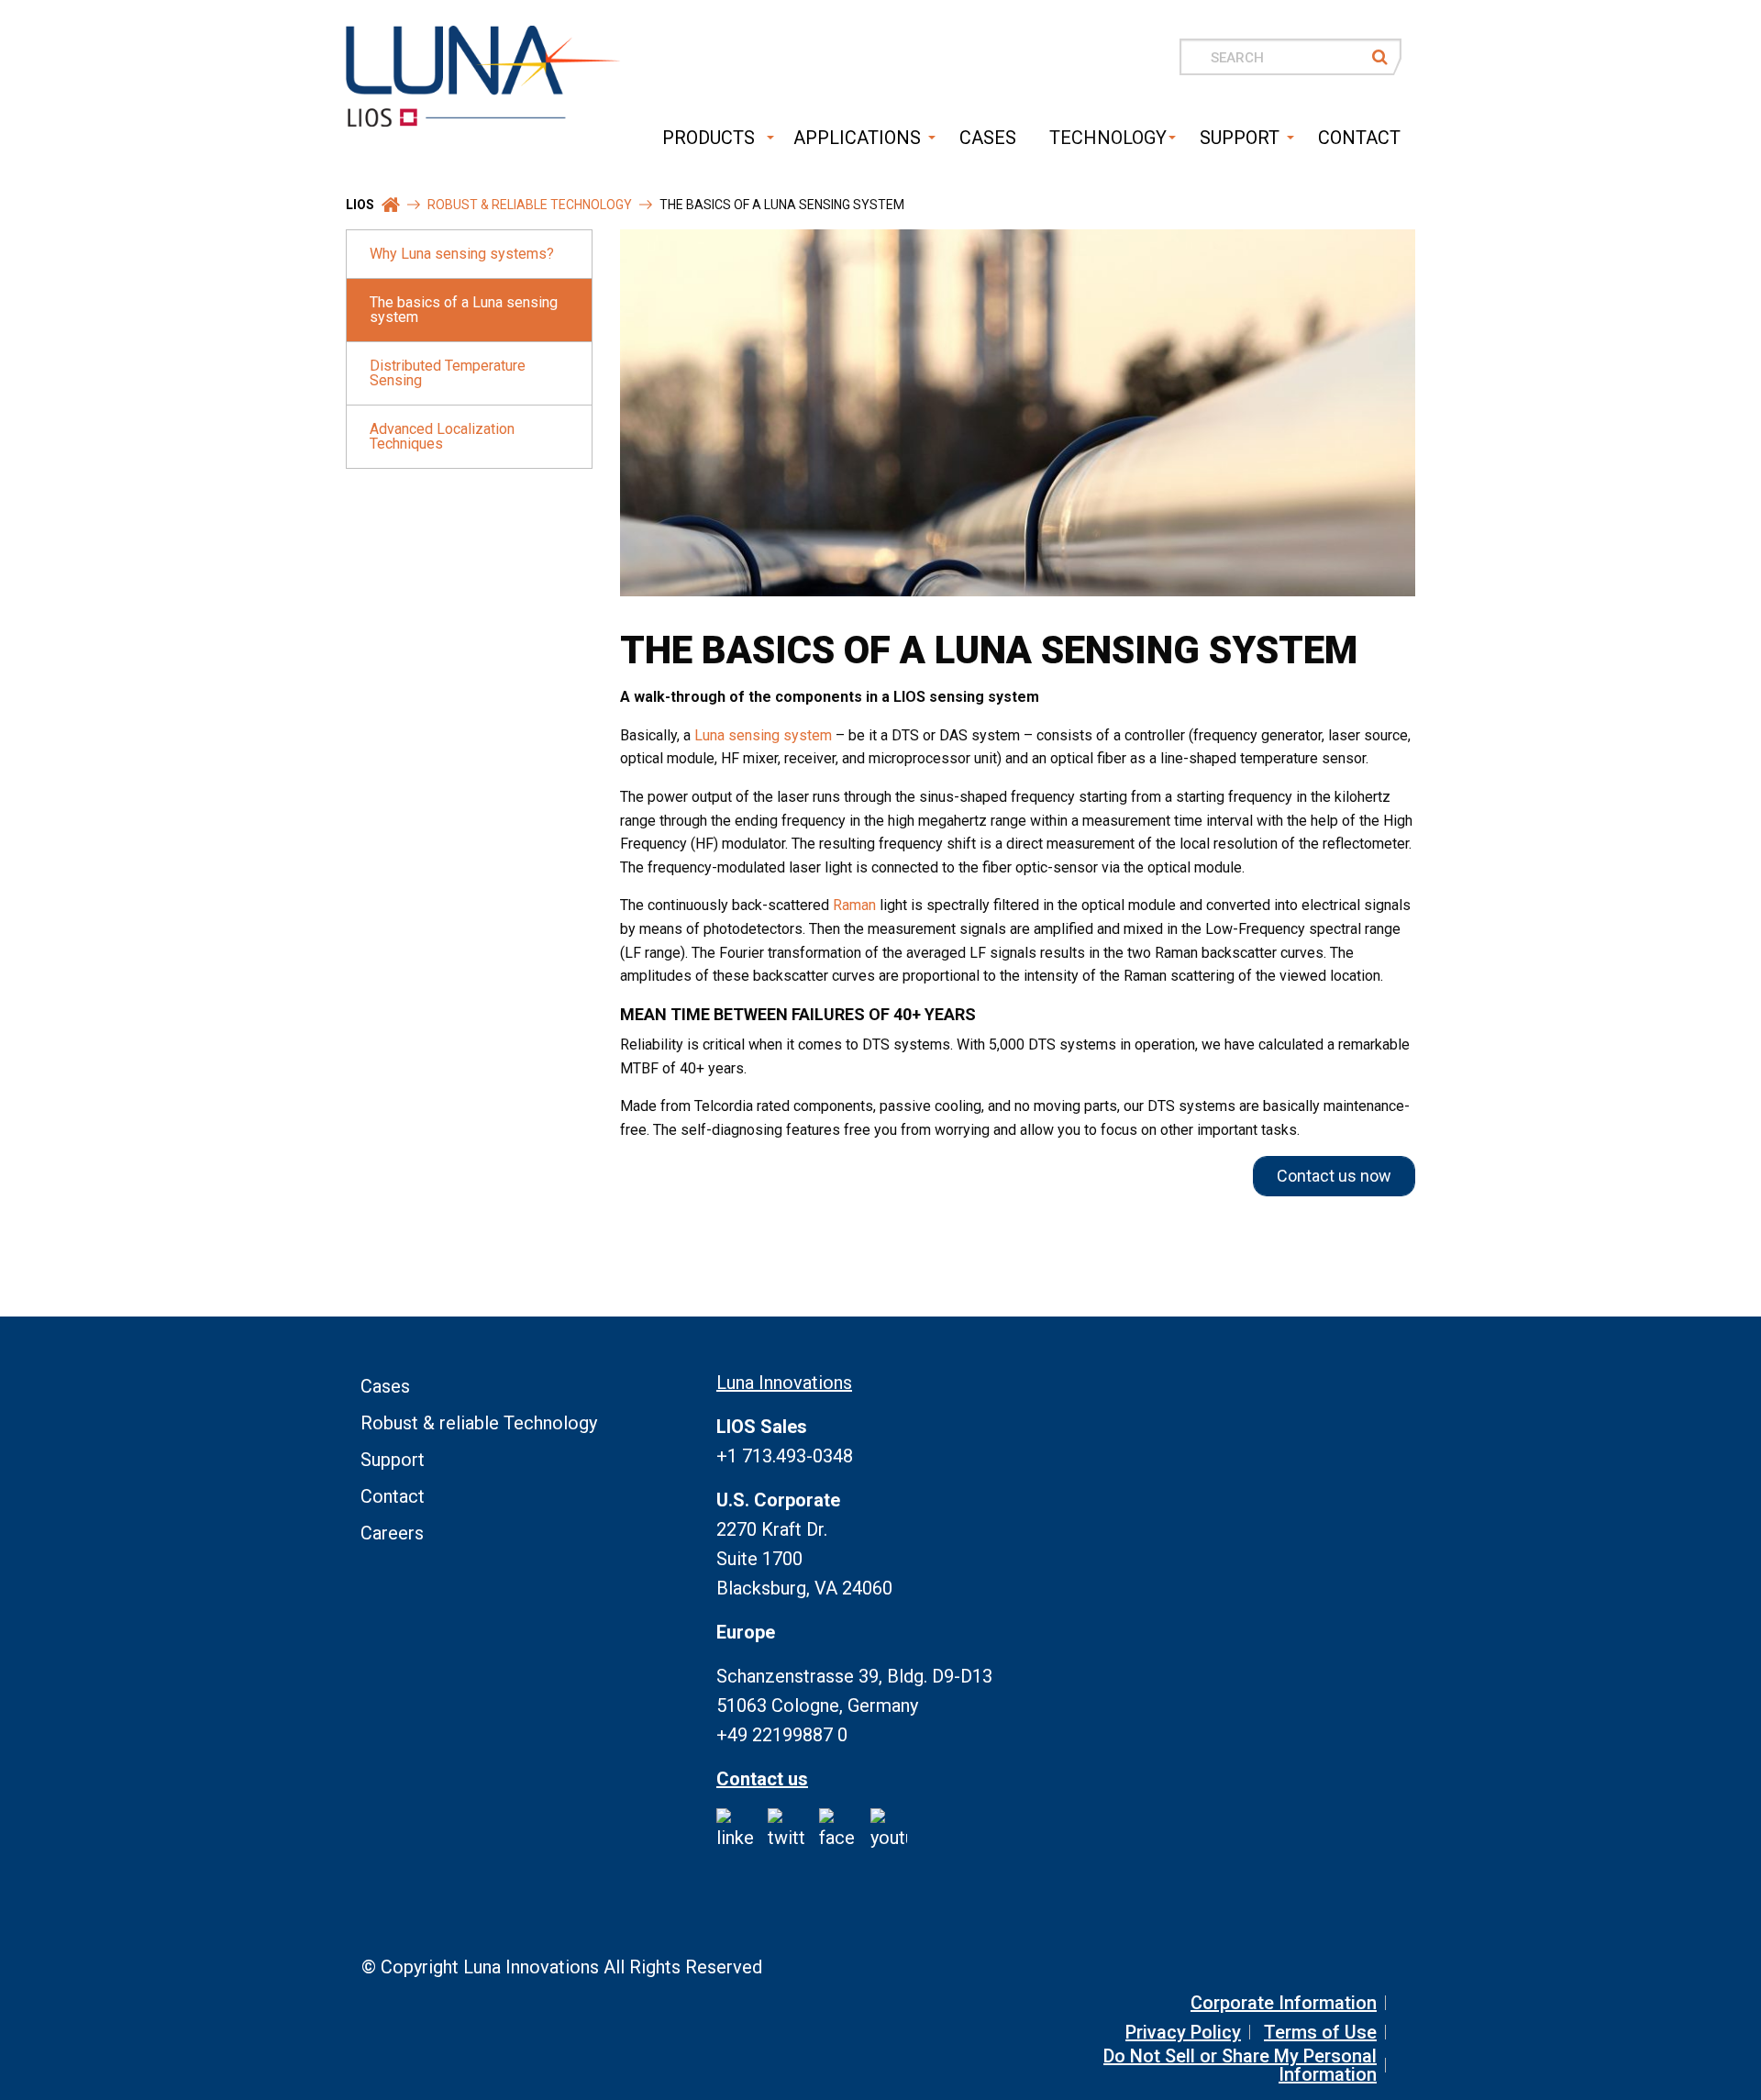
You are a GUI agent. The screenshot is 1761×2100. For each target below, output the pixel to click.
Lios (360, 205)
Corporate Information (1284, 2003)
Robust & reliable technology (530, 205)
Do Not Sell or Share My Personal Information (1240, 2065)
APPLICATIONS (857, 138)
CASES (988, 138)
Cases (385, 1386)
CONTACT (1359, 138)
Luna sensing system (763, 735)
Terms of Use (1320, 2032)
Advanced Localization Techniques (442, 436)
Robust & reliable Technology (479, 1423)
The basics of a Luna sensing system (464, 310)
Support (393, 1460)
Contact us (762, 1779)
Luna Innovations (784, 1383)
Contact (393, 1496)
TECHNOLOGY (1108, 138)
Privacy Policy (1183, 2032)
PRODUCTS (709, 138)
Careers (392, 1533)
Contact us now (1334, 1176)
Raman (854, 905)
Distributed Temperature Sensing (448, 373)
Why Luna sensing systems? (462, 254)
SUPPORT (1240, 138)
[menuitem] (704, 138)
